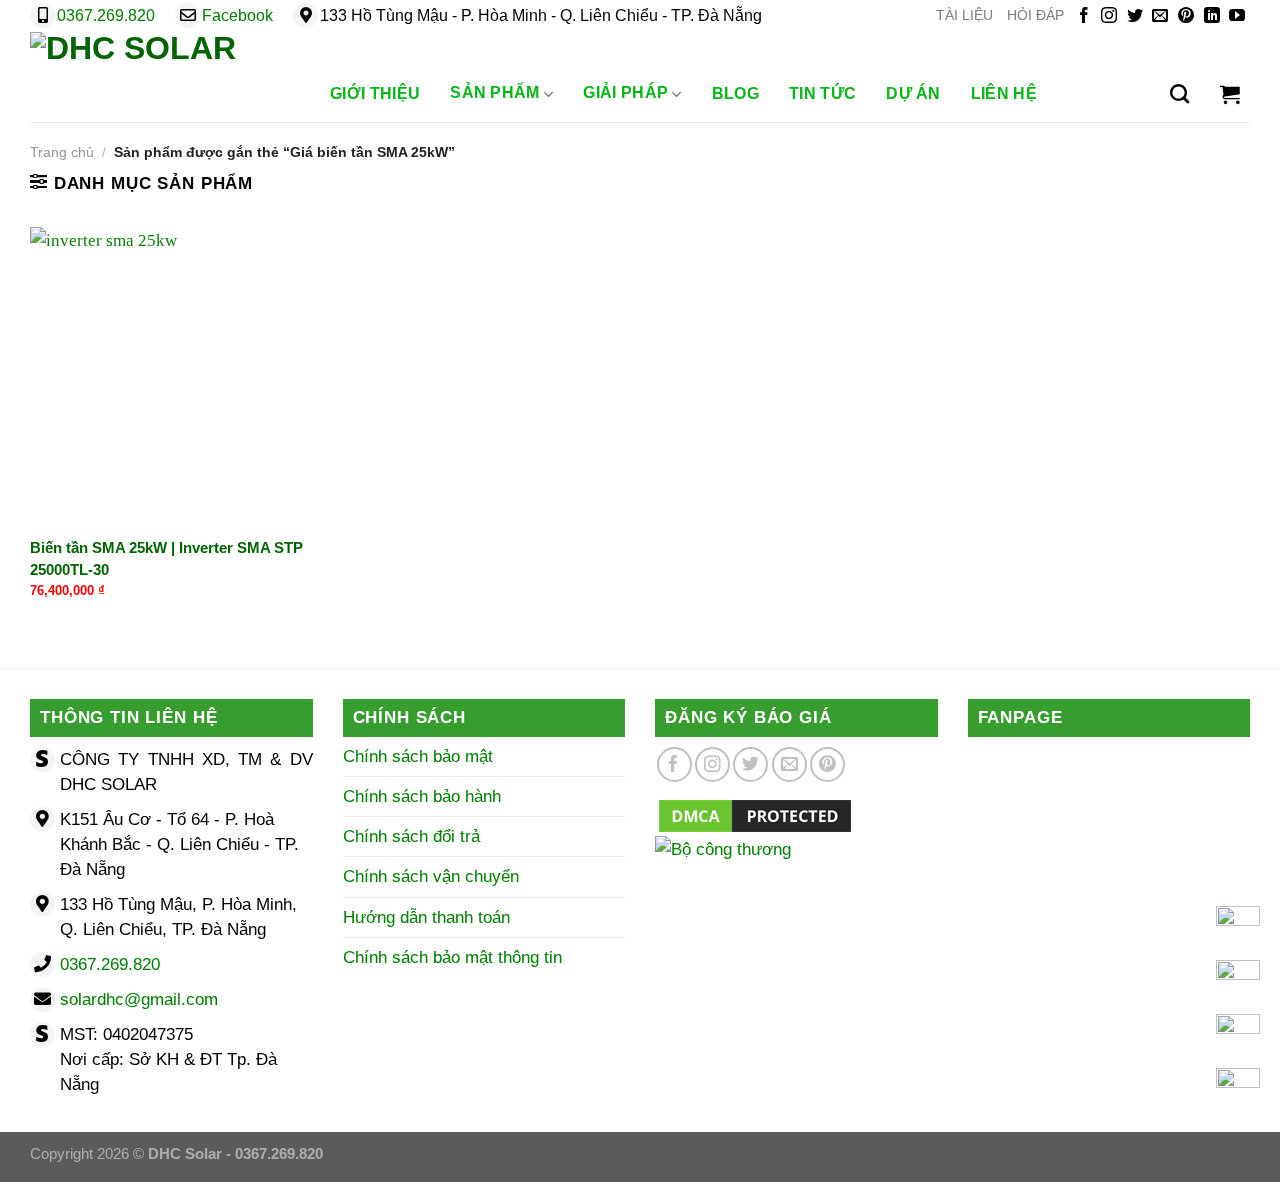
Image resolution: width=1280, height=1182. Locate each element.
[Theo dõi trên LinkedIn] (1212, 16)
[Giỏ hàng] (1230, 94)
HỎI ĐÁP (1035, 15)
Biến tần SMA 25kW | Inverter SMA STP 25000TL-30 (166, 558)
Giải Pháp (625, 92)
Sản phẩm (495, 92)
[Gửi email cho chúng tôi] (1160, 16)
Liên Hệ (1004, 93)
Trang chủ (62, 152)
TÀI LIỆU (964, 15)
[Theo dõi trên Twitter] (1135, 16)
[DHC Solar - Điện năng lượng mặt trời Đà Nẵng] (160, 77)
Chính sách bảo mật (418, 756)
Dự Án (913, 93)
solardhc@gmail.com (139, 999)
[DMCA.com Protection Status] (755, 814)
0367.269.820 (106, 15)
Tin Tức (822, 93)
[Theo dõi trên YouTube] (1237, 16)
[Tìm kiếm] (1179, 94)
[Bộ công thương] (796, 874)
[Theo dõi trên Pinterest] (1186, 16)
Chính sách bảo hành (422, 796)
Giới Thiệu (375, 93)
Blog (735, 93)
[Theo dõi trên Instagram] (1109, 16)
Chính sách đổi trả (411, 836)
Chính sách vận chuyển (431, 876)
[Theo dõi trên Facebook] (1084, 16)
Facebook (237, 15)
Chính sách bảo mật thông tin (452, 957)
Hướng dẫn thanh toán (426, 917)
